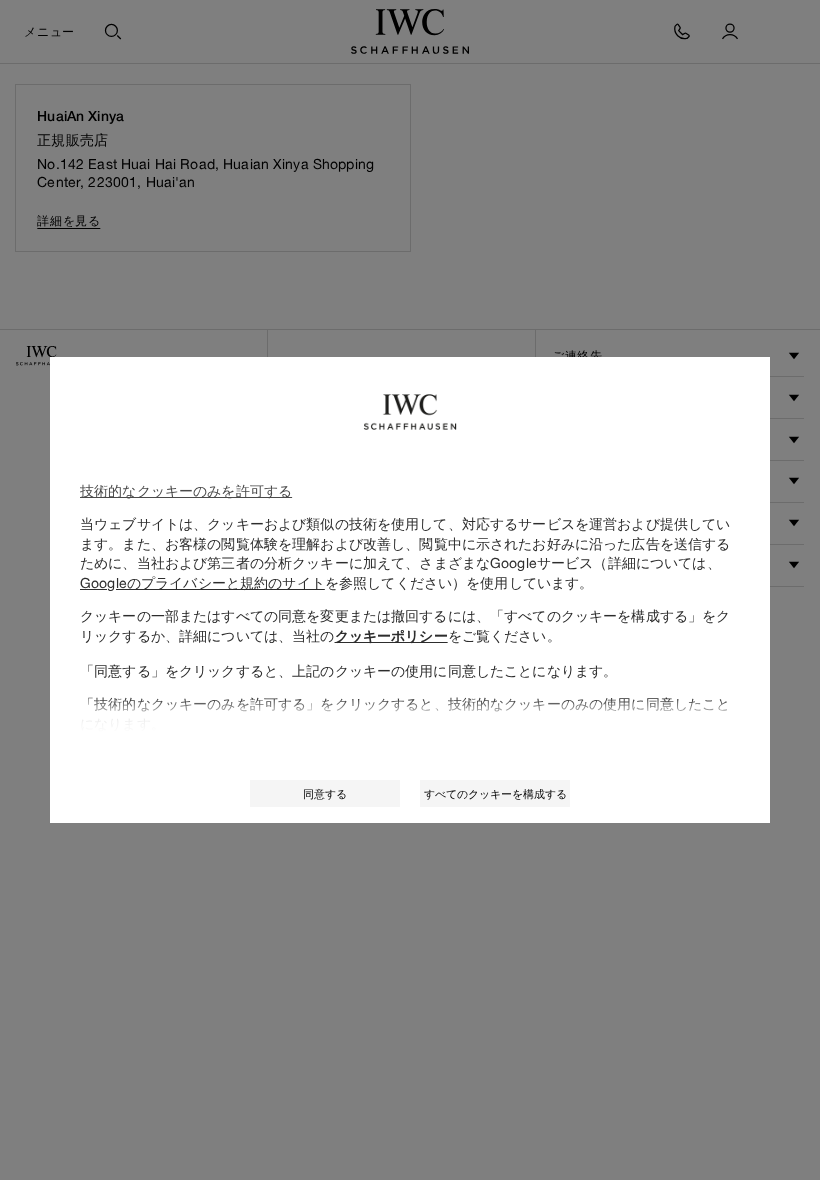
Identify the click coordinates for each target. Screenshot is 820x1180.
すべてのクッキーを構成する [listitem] (495, 793)
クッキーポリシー (391, 636)
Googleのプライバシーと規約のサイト (202, 582)
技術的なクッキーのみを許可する (186, 490)
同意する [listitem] (325, 793)
